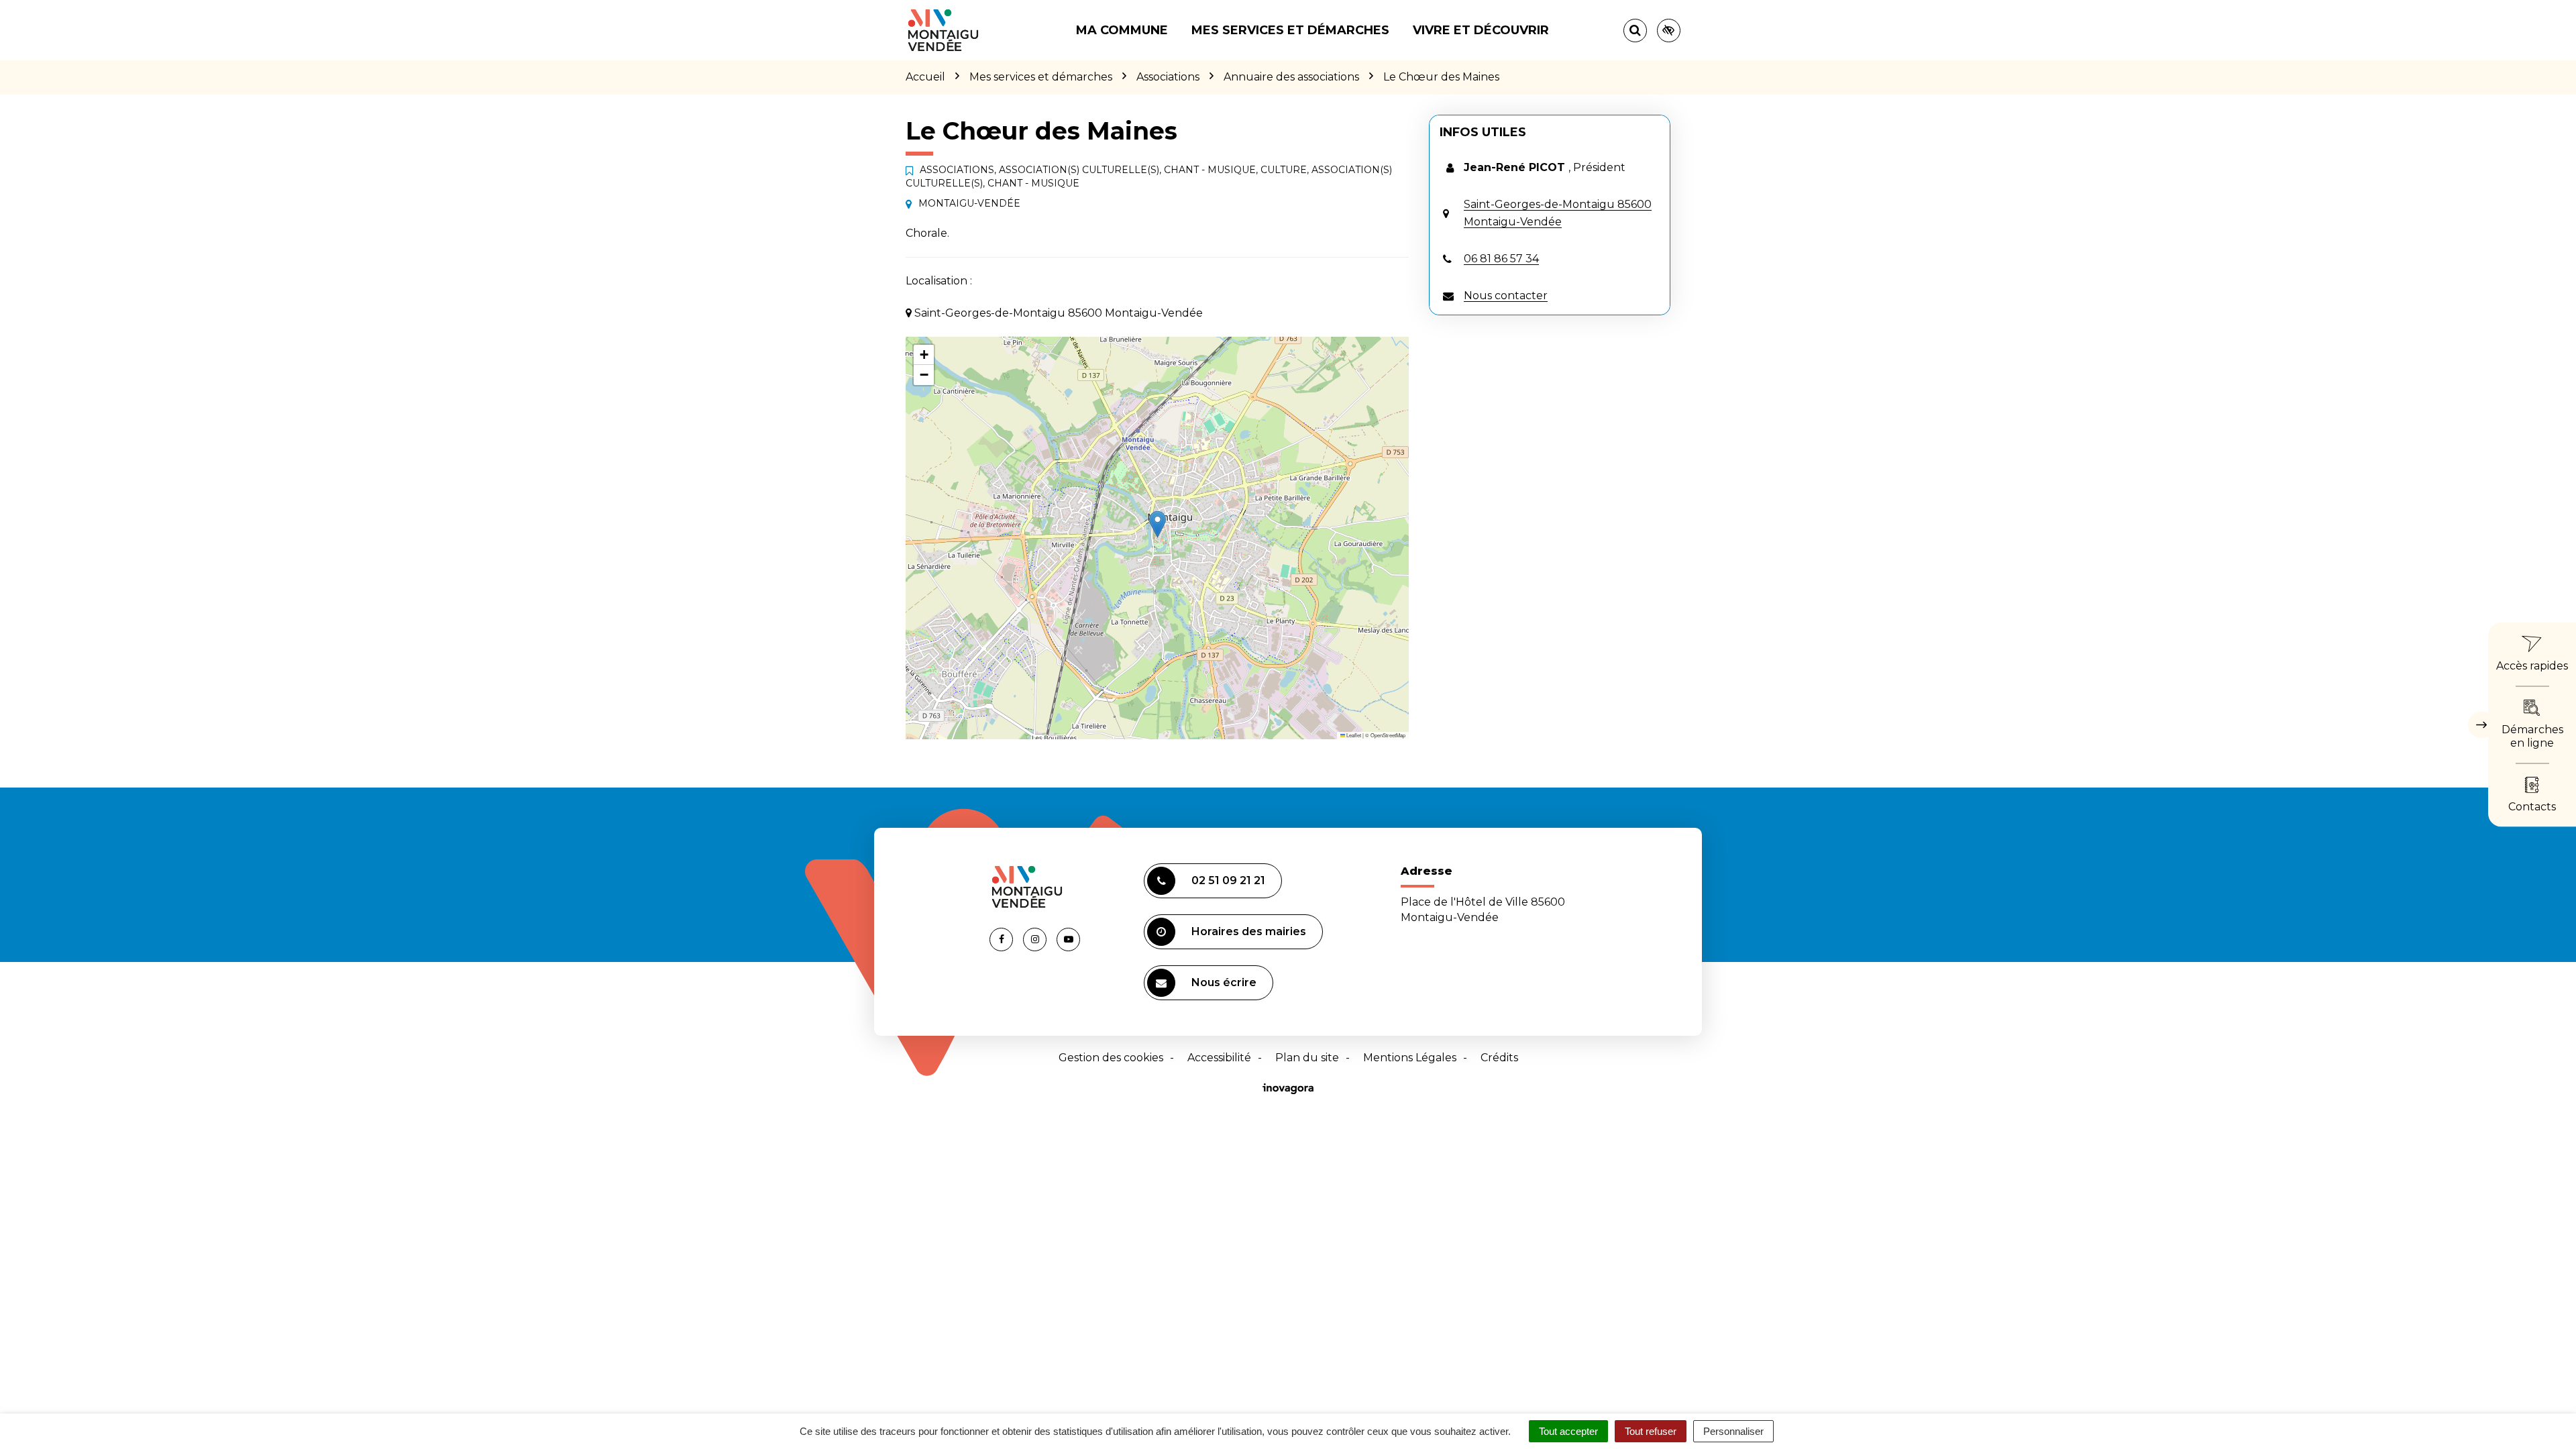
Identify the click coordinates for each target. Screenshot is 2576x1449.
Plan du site (1307, 1058)
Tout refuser (1651, 1431)
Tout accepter (1568, 1431)
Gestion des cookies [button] (1111, 1058)
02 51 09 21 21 (1228, 880)
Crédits (1499, 1058)
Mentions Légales (1410, 1058)
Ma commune (1122, 30)
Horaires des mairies (1249, 931)
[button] (1158, 524)
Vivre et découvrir (1481, 30)
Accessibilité (1219, 1058)
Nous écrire (1224, 982)
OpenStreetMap (1388, 735)
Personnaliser (1733, 1431)
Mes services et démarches (1290, 30)
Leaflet (1353, 735)
